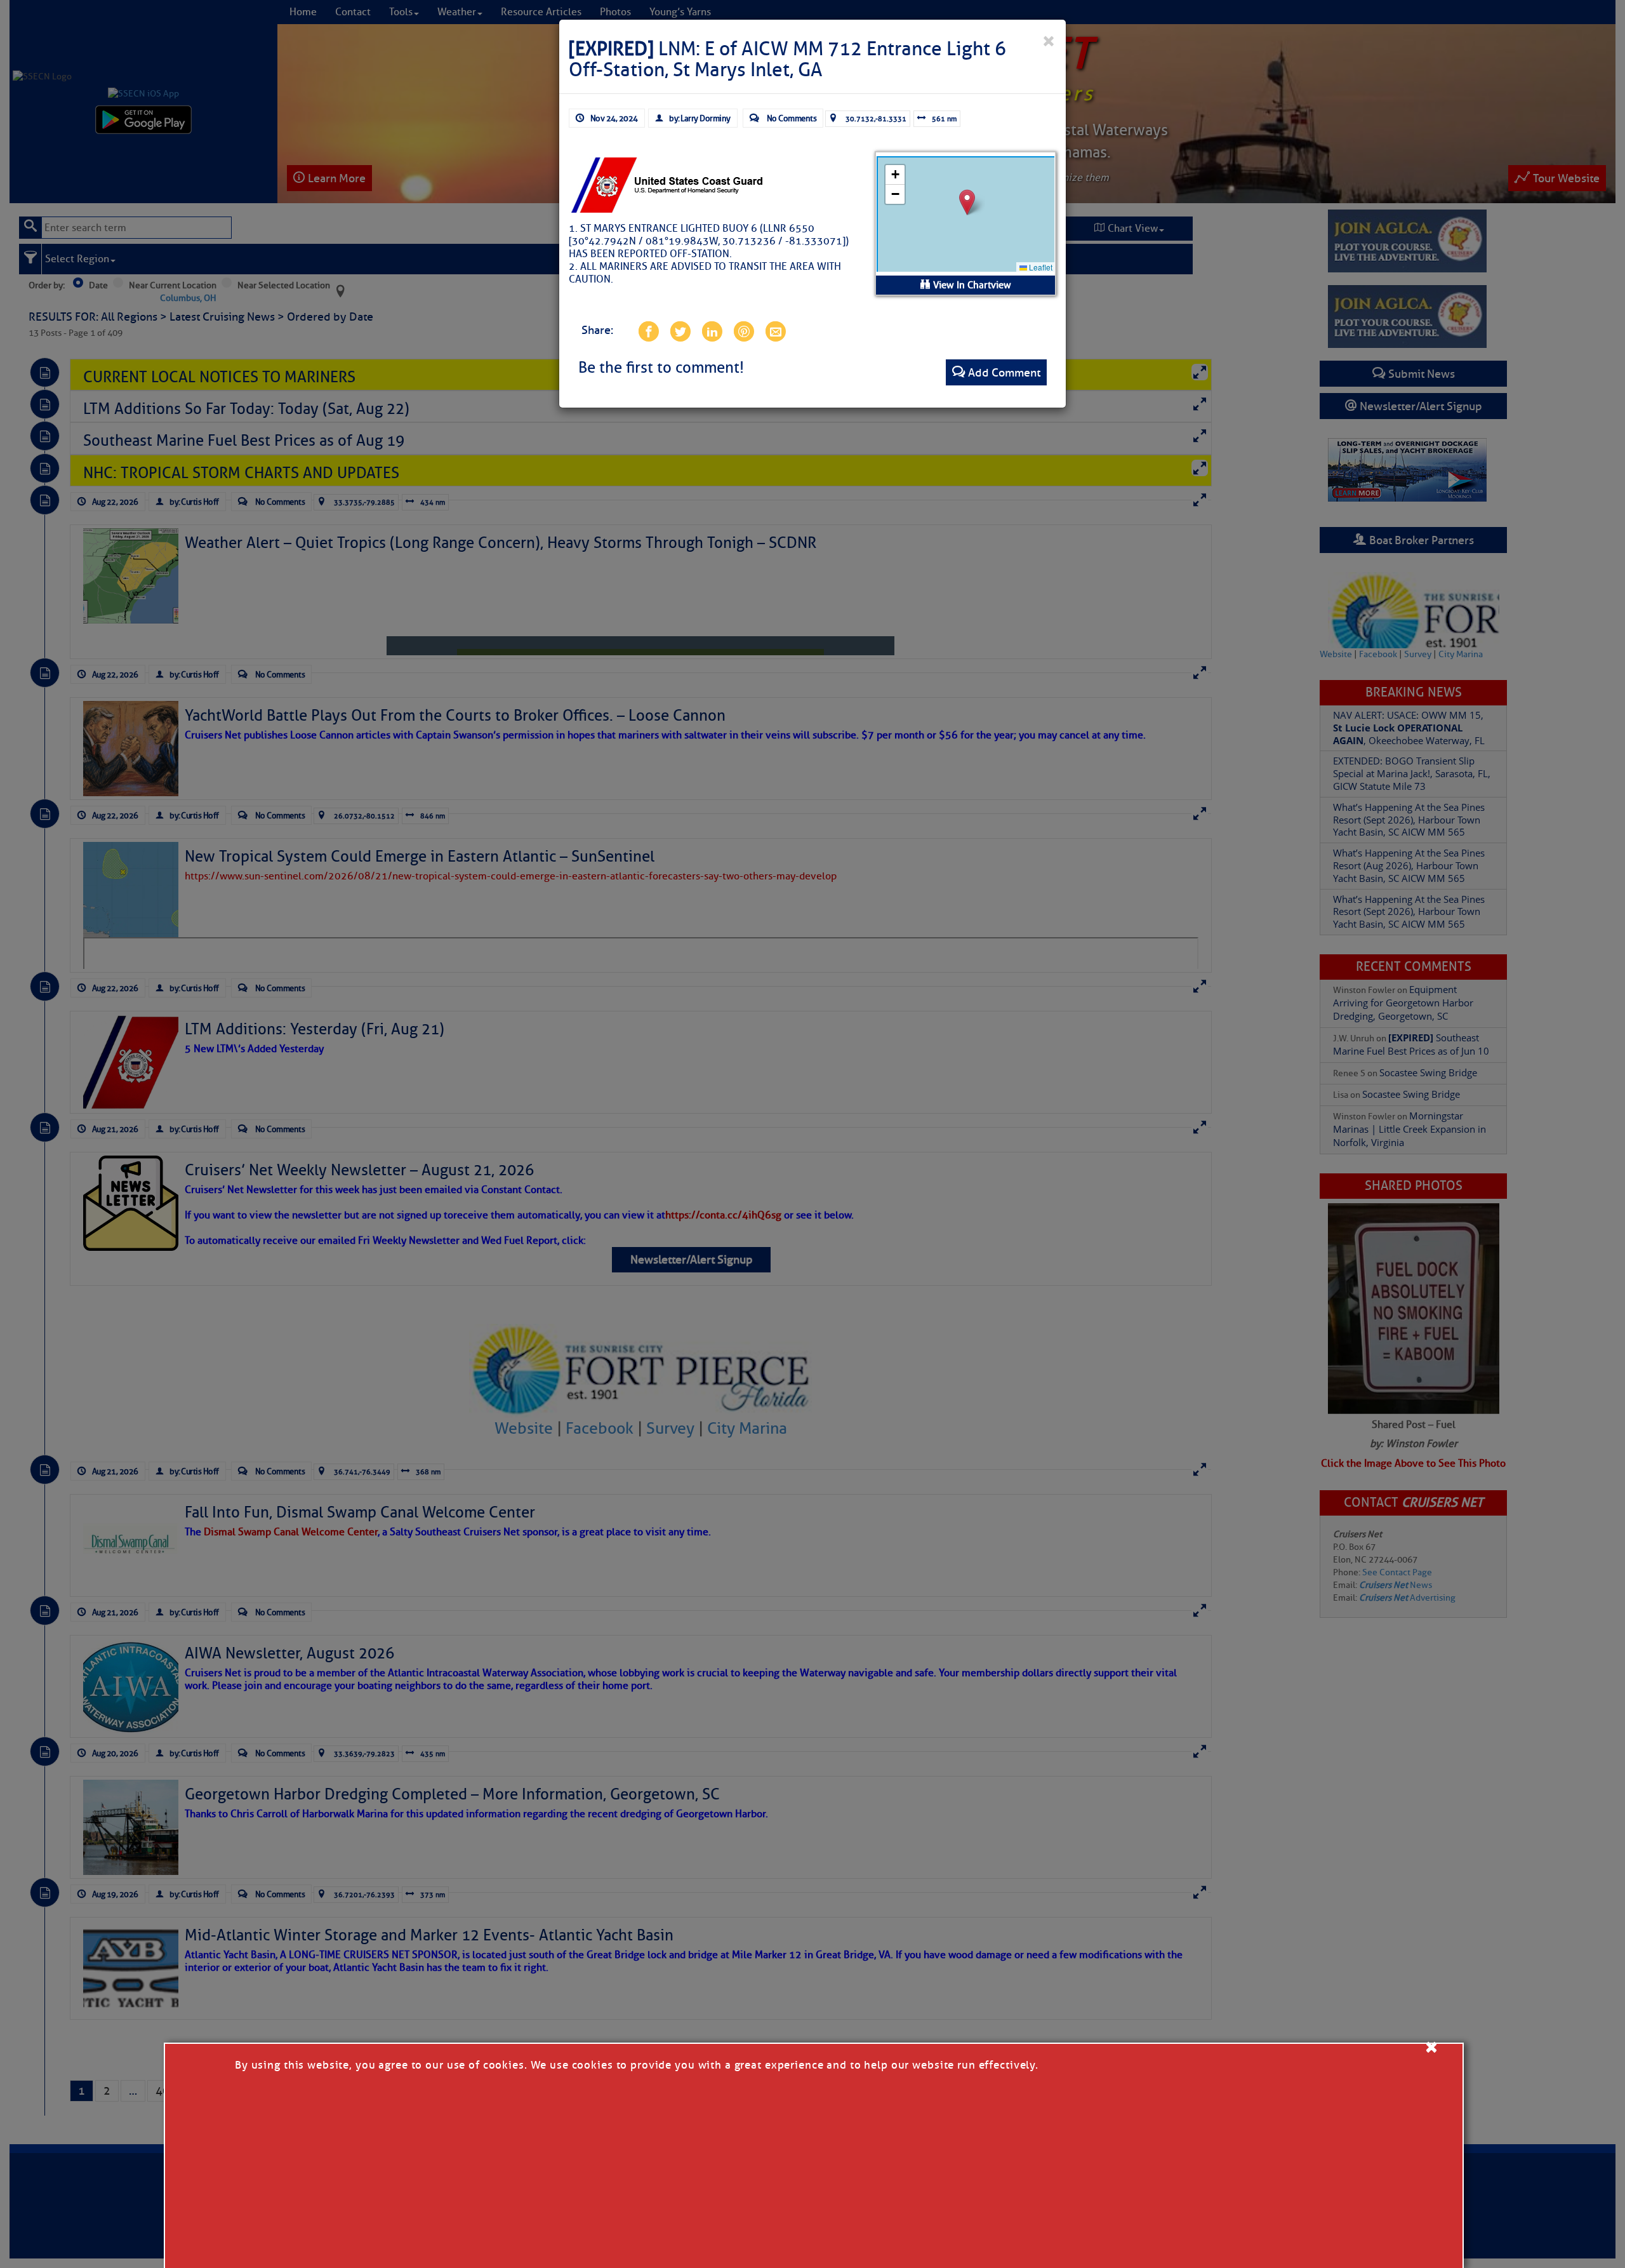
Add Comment (1004, 373)
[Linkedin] (712, 331)
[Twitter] (680, 331)
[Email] (775, 331)
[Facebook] (648, 331)
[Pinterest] (743, 331)
